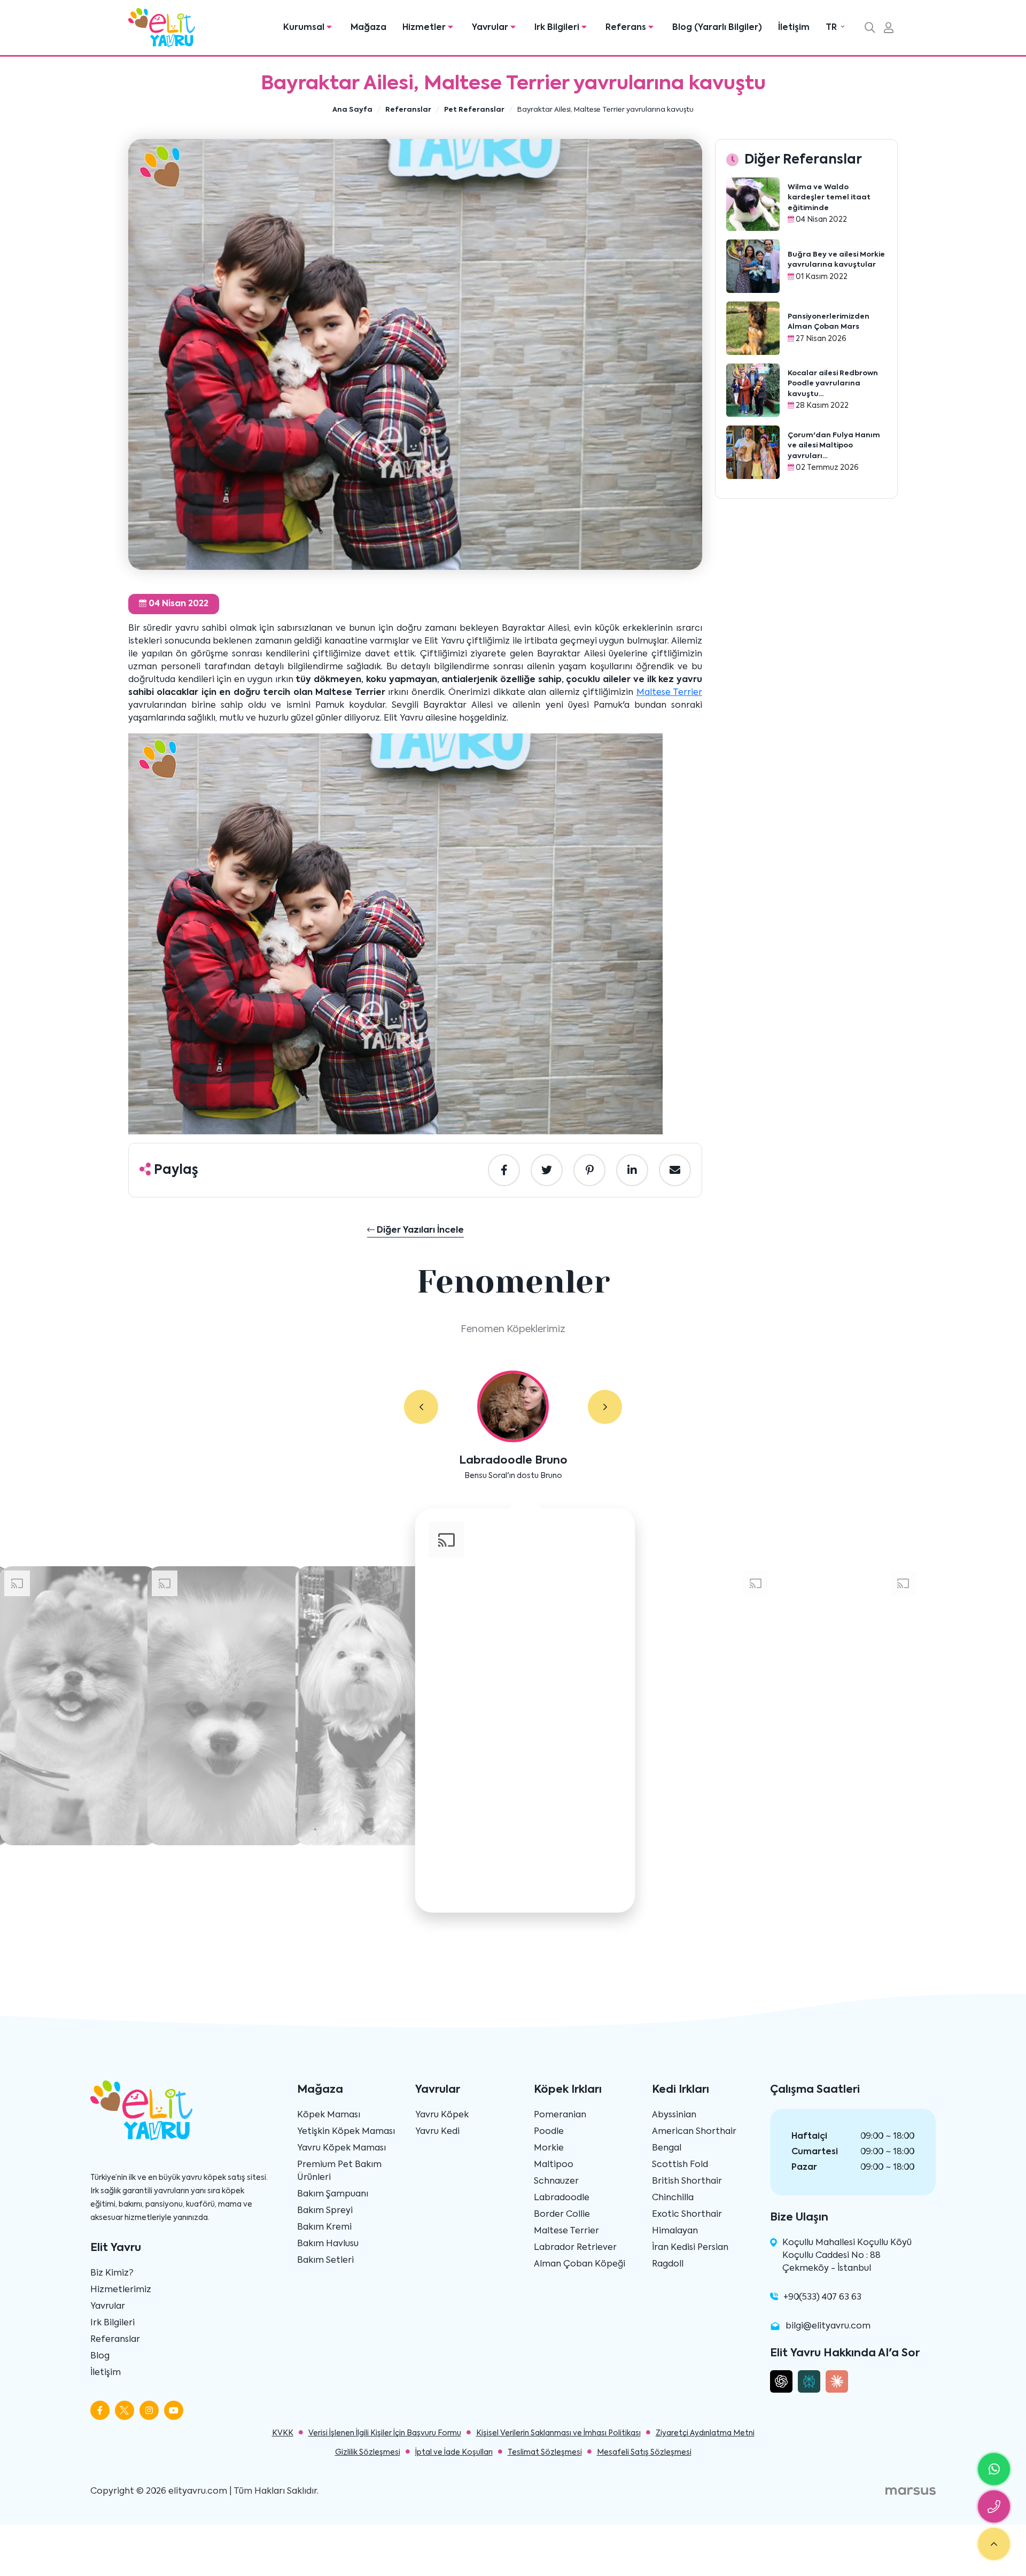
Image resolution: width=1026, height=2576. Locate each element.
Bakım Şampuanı (333, 2194)
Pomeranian (560, 2115)
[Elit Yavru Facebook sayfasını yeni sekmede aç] (100, 2410)
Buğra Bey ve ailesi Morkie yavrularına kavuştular (836, 260)
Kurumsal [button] (305, 28)
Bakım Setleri (325, 2261)
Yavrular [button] (491, 28)
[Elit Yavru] (162, 28)
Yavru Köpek (442, 2115)
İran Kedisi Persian (690, 2248)
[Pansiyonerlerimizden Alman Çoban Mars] (753, 328)
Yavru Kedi (437, 2132)
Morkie (549, 2148)
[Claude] (837, 2381)
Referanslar (115, 2340)
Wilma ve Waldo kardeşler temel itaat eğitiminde (829, 198)
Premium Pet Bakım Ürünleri (339, 2171)
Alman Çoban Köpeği (580, 2264)
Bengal (667, 2148)
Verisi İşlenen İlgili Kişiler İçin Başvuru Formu (385, 2433)
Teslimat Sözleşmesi (545, 2453)
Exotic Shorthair (687, 2215)
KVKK (283, 2433)
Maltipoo (554, 2165)
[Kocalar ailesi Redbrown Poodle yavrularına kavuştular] (753, 390)
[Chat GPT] (781, 2381)
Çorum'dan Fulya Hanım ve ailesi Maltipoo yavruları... (834, 446)
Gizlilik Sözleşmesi (368, 2453)
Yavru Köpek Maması (341, 2148)
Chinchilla (673, 2198)
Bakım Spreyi (325, 2211)
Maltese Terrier (669, 693)
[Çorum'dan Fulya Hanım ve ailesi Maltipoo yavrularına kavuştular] (753, 452)
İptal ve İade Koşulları (454, 2453)
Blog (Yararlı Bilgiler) (717, 28)
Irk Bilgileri (112, 2323)
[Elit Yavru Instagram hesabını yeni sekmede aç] (149, 2410)
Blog (100, 2356)
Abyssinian (674, 2115)
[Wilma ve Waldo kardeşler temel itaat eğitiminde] (753, 204)
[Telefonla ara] (994, 2507)
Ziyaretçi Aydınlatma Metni (705, 2433)
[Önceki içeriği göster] (421, 1407)
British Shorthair (687, 2182)
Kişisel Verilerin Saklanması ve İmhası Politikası (558, 2433)
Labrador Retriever (575, 2248)
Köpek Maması (329, 2115)
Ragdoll (668, 2264)
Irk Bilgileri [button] (558, 28)
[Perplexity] (809, 2381)
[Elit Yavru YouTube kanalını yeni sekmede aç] (174, 2410)
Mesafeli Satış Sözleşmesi (644, 2453)
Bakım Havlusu (328, 2244)
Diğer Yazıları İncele (419, 1231)
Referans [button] (627, 28)
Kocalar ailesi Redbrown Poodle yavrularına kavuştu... (833, 384)
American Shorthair (694, 2132)
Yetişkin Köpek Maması (346, 2132)
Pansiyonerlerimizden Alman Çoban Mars (829, 322)
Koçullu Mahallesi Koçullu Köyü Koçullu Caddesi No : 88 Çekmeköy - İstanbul (847, 2256)
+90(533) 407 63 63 (822, 2297)
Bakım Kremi (324, 2227)
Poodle (549, 2132)
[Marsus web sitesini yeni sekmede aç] (911, 2492)
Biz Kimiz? (112, 2273)
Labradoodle (562, 2198)
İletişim (794, 28)
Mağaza (368, 28)
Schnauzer (556, 2182)
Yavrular (108, 2307)
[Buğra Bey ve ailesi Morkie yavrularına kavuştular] (753, 266)
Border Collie (562, 2215)
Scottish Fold (680, 2165)
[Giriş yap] (889, 29)
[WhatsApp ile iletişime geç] (994, 2469)
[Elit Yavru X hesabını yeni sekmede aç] (125, 2410)
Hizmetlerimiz (121, 2290)
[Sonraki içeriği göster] (605, 1407)
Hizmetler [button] (425, 28)
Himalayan (675, 2231)
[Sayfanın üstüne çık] (994, 2544)
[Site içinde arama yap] (870, 29)
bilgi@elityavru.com (828, 2326)
